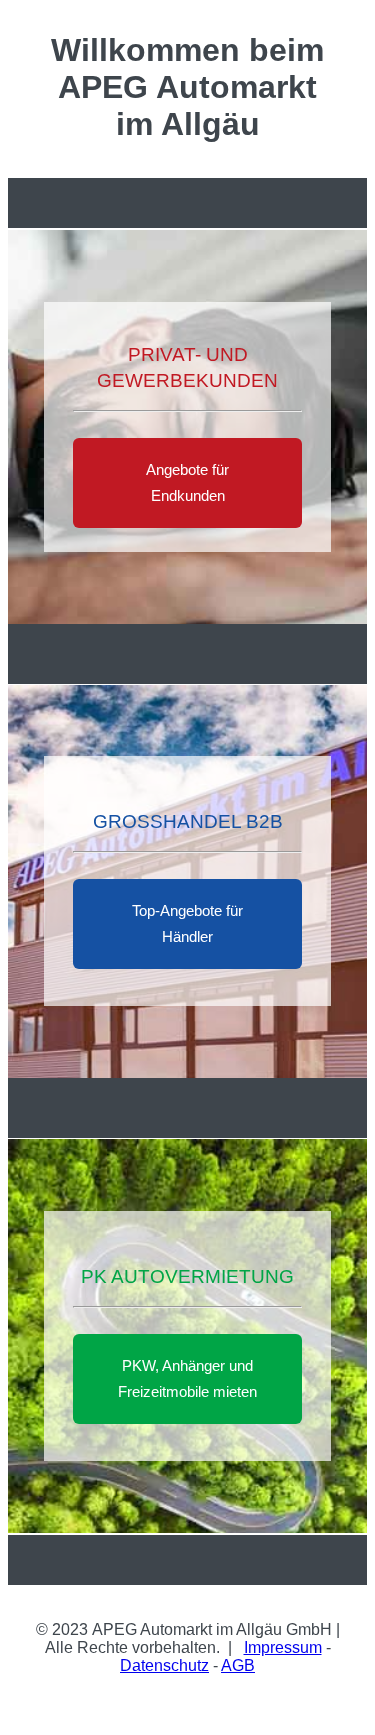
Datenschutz (164, 1665)
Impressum (283, 1647)
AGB (238, 1665)
